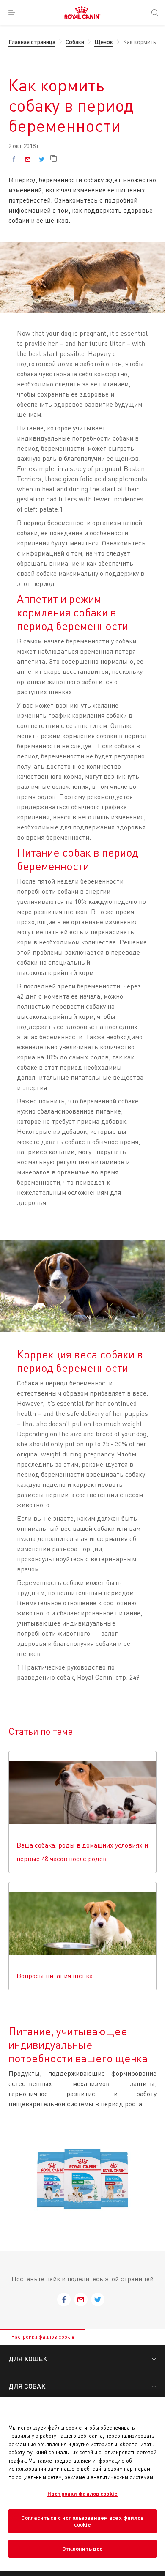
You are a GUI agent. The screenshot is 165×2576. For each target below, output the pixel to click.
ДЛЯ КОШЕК (28, 2358)
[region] (82, 2484)
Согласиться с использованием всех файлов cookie (82, 2521)
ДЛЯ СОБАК (27, 2386)
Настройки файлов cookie (43, 2337)
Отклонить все (82, 2549)
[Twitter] (42, 159)
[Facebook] (14, 159)
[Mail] (28, 159)
